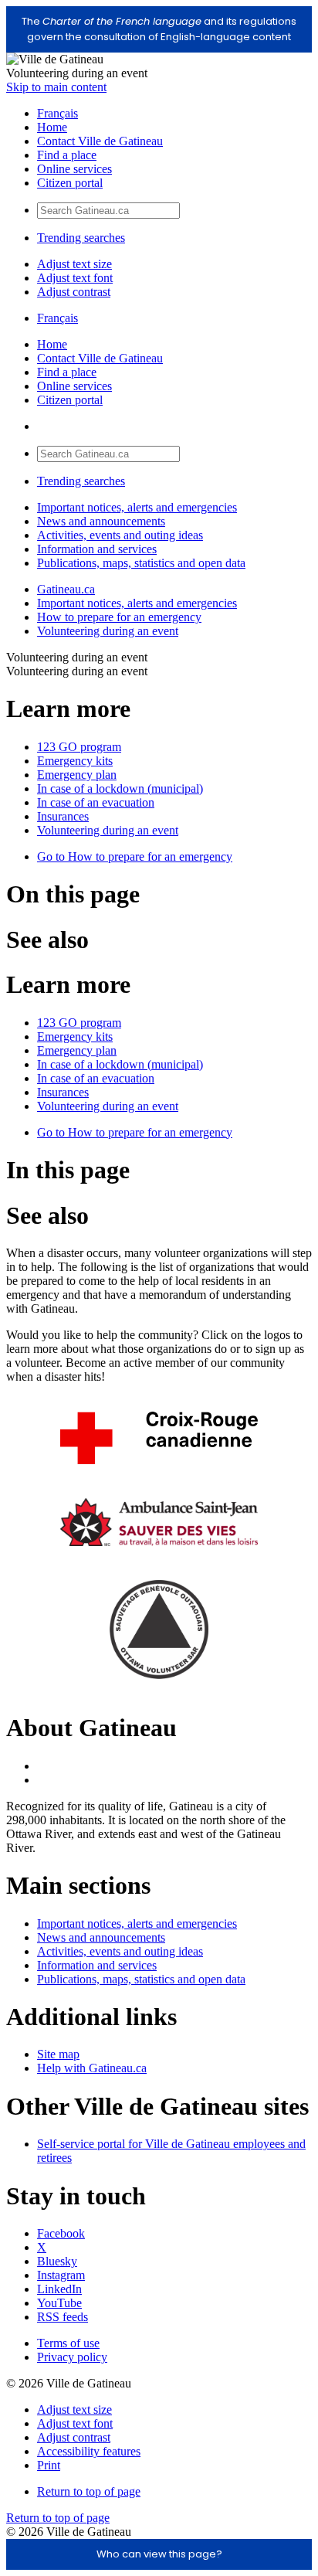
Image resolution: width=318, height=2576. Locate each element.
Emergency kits (75, 761)
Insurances (63, 816)
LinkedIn (59, 2289)
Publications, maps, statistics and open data (141, 563)
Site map (58, 2054)
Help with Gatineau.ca (92, 2068)
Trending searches (81, 238)
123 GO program (79, 747)
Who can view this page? (159, 2554)
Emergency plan (77, 775)
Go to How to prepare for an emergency (135, 856)
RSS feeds (63, 2317)
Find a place (67, 155)
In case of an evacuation (96, 802)
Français (58, 113)
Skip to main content (56, 87)
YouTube (59, 2303)
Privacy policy (72, 2357)
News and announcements (101, 521)
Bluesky (57, 2261)
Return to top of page (89, 2491)
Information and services (97, 549)
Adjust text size (74, 264)
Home (52, 127)
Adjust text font (75, 278)
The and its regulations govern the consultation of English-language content (159, 29)
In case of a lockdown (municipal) (120, 788)
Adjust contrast (74, 292)
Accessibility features (89, 2451)
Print (49, 2465)
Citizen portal (70, 183)
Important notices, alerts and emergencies (137, 507)
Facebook (61, 2233)
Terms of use (68, 2343)
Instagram (61, 2275)
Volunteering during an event (108, 631)
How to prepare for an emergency (119, 617)
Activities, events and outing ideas (120, 535)
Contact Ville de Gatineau (100, 141)
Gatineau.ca (66, 589)
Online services (74, 169)
